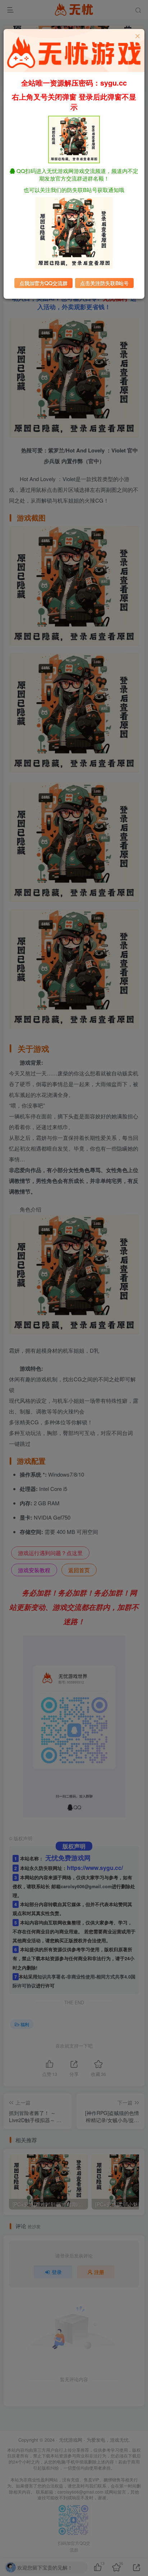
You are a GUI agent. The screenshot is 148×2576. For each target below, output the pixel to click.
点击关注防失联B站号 (104, 283)
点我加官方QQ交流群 (43, 283)
